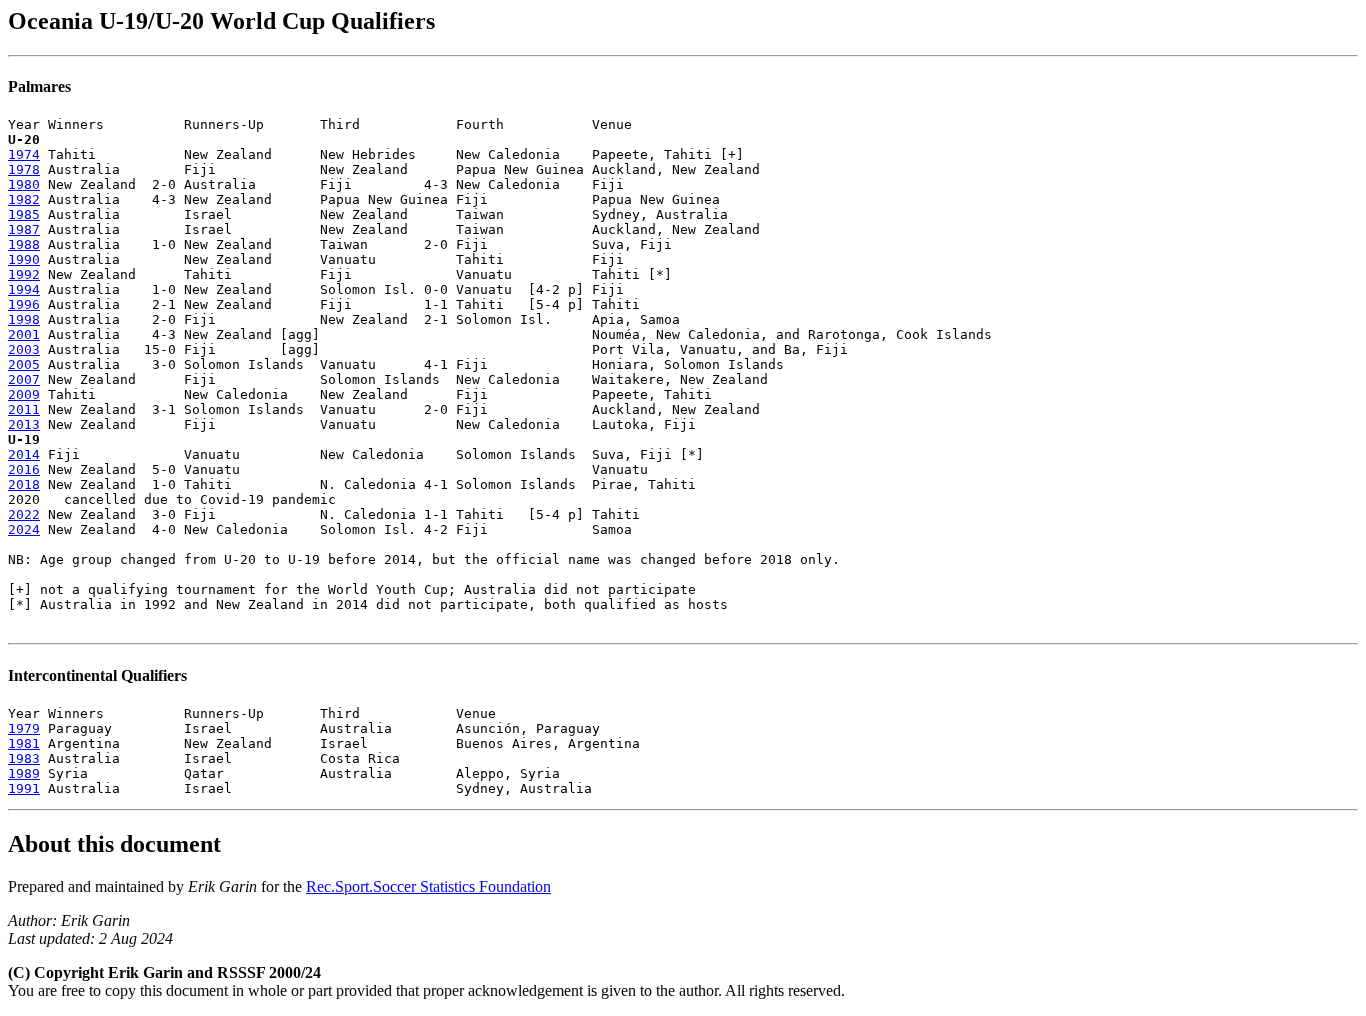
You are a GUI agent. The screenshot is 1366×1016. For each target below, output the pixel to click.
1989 (24, 773)
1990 (24, 259)
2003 (24, 349)
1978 (24, 169)
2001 (24, 334)
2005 (24, 364)
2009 (24, 394)
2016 (24, 469)
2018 (24, 484)
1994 (24, 289)
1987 (24, 229)
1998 (24, 319)
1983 (24, 758)
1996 (24, 304)
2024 (24, 529)
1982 (24, 199)
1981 (24, 743)
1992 (24, 274)
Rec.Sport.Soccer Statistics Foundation (428, 886)
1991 (24, 788)
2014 (24, 454)
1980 (24, 184)
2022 (24, 514)
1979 (24, 728)
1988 (24, 244)
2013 (24, 424)
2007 (24, 379)
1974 (24, 154)
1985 (24, 214)
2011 (24, 409)
